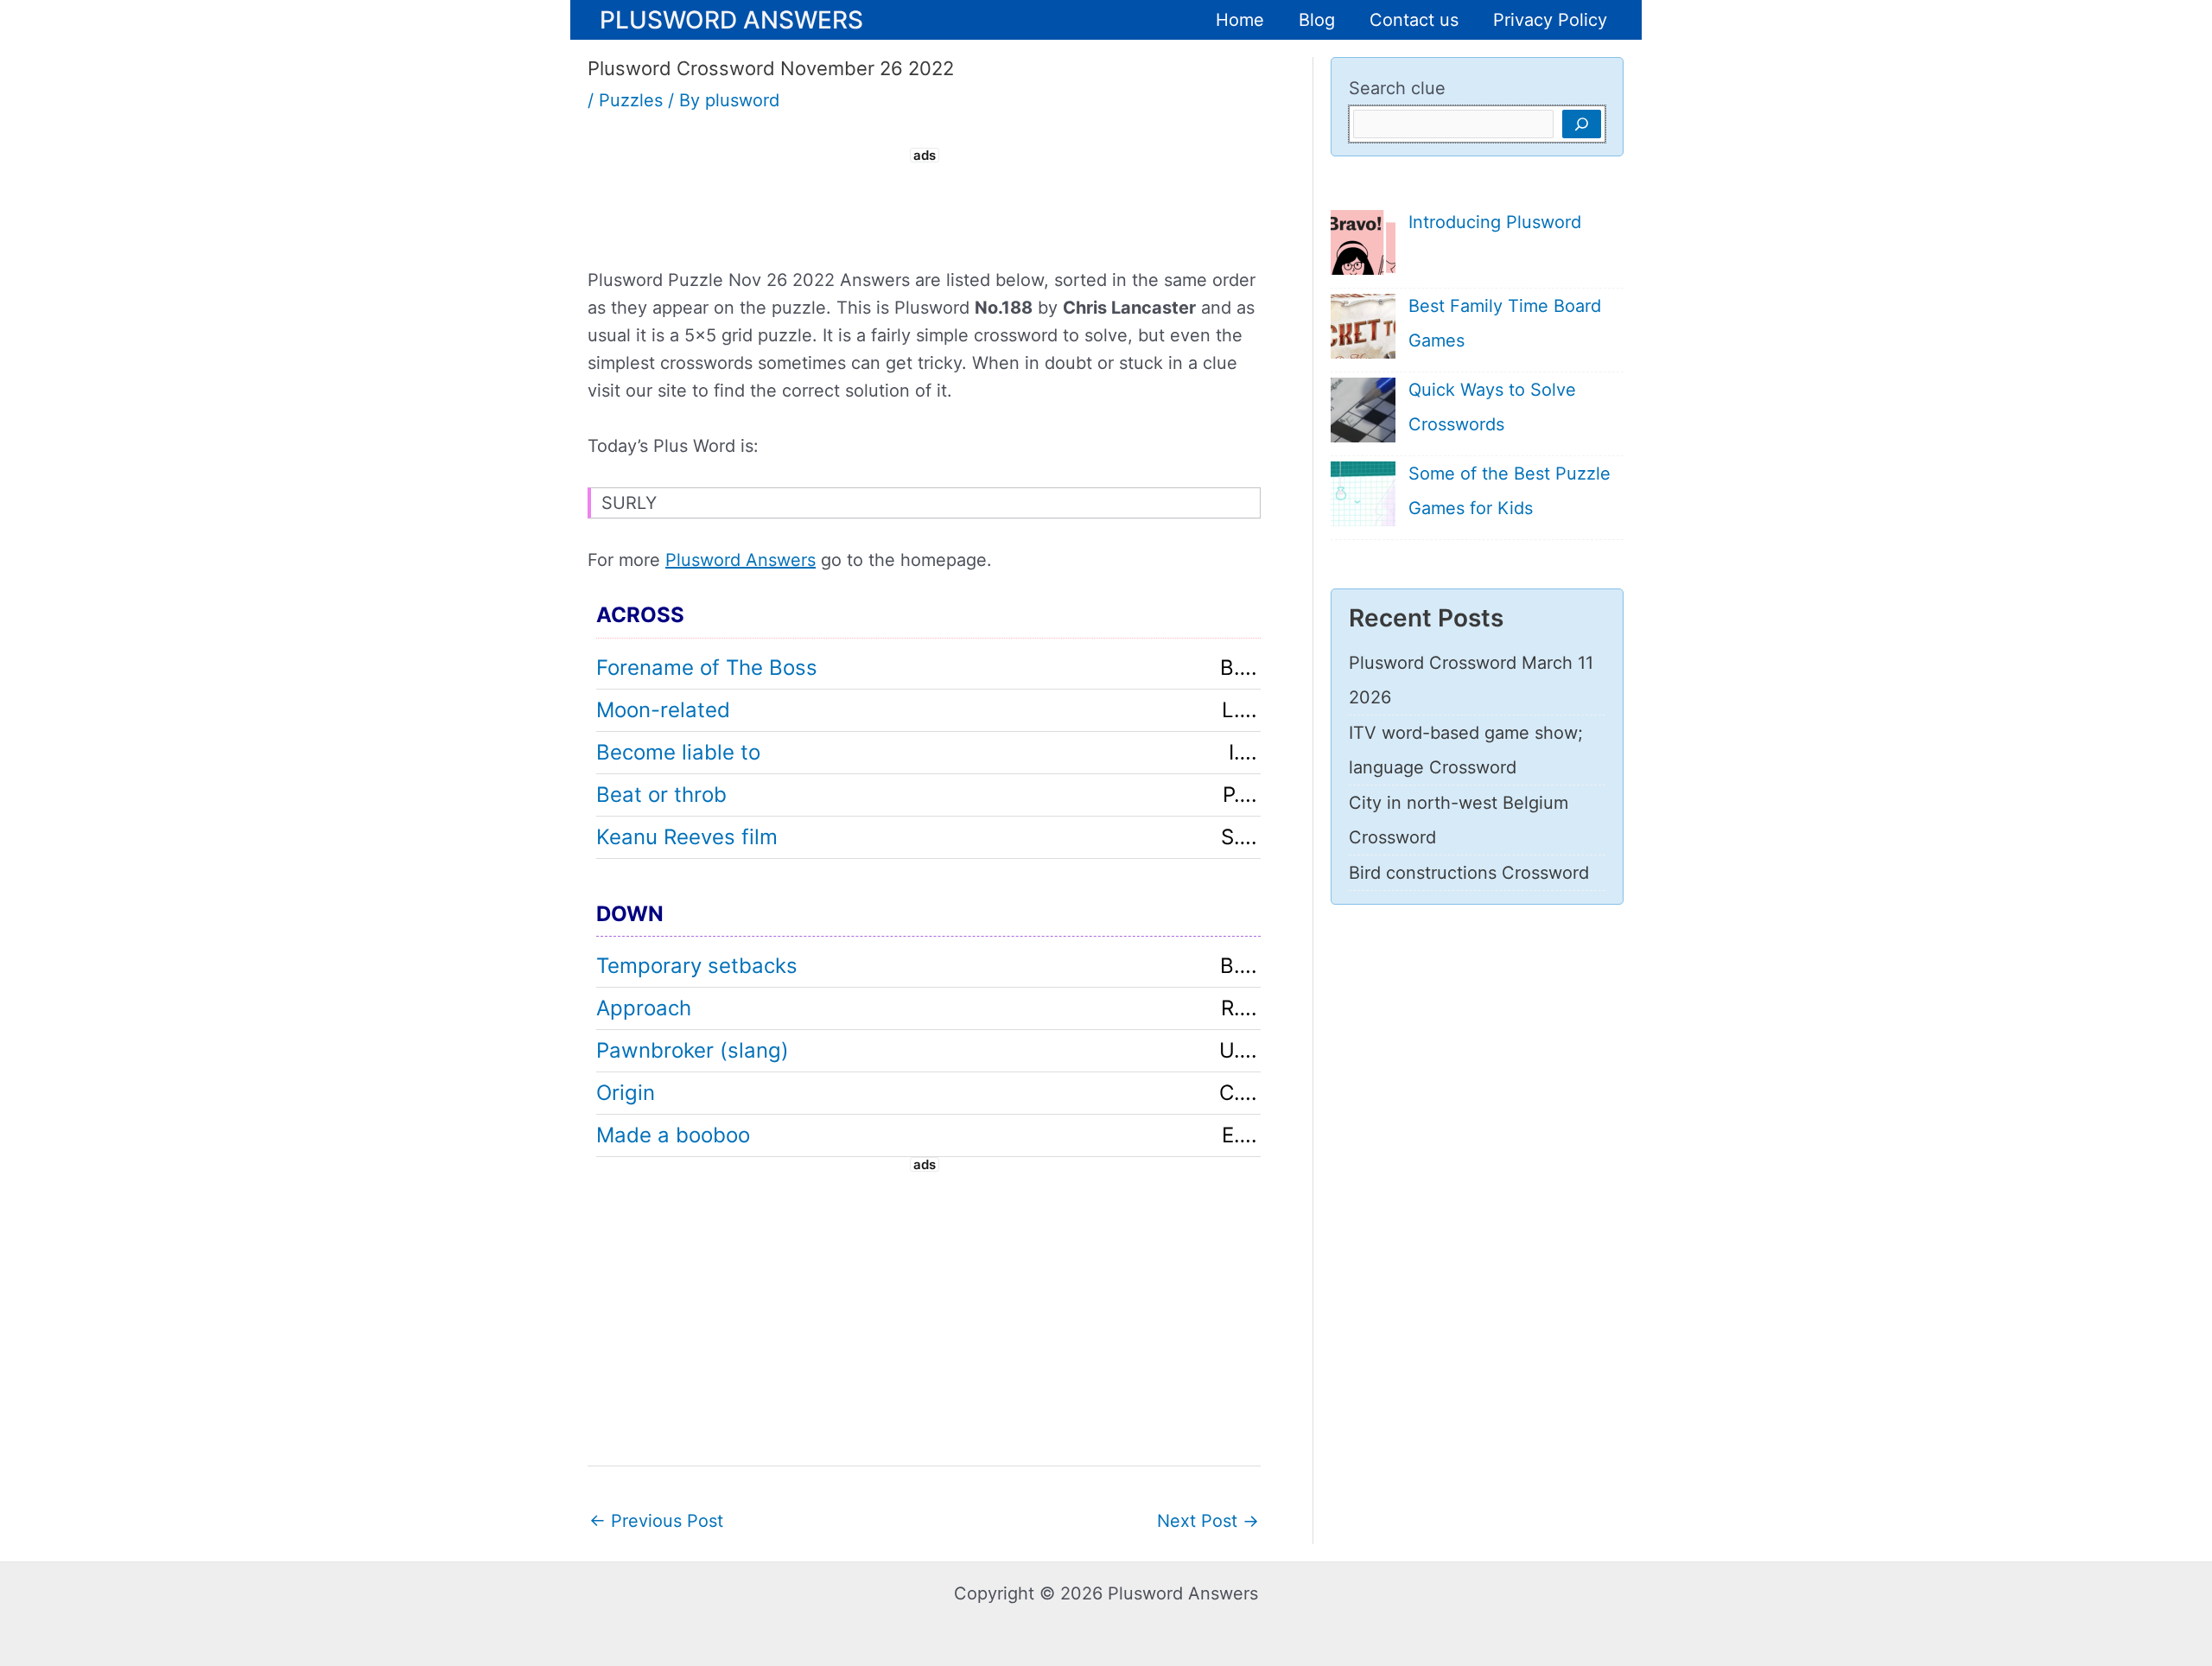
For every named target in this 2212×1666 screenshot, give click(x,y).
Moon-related (663, 710)
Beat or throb (661, 795)
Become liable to (678, 752)
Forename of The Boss (707, 668)
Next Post (1208, 1521)
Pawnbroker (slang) (693, 1050)
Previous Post (656, 1521)
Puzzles (631, 100)
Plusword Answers (731, 19)
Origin (626, 1093)
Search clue (1397, 88)
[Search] (1582, 124)
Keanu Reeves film (687, 837)
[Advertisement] (925, 206)
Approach (644, 1008)
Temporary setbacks (697, 966)
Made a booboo (673, 1135)
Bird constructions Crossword (1469, 873)
